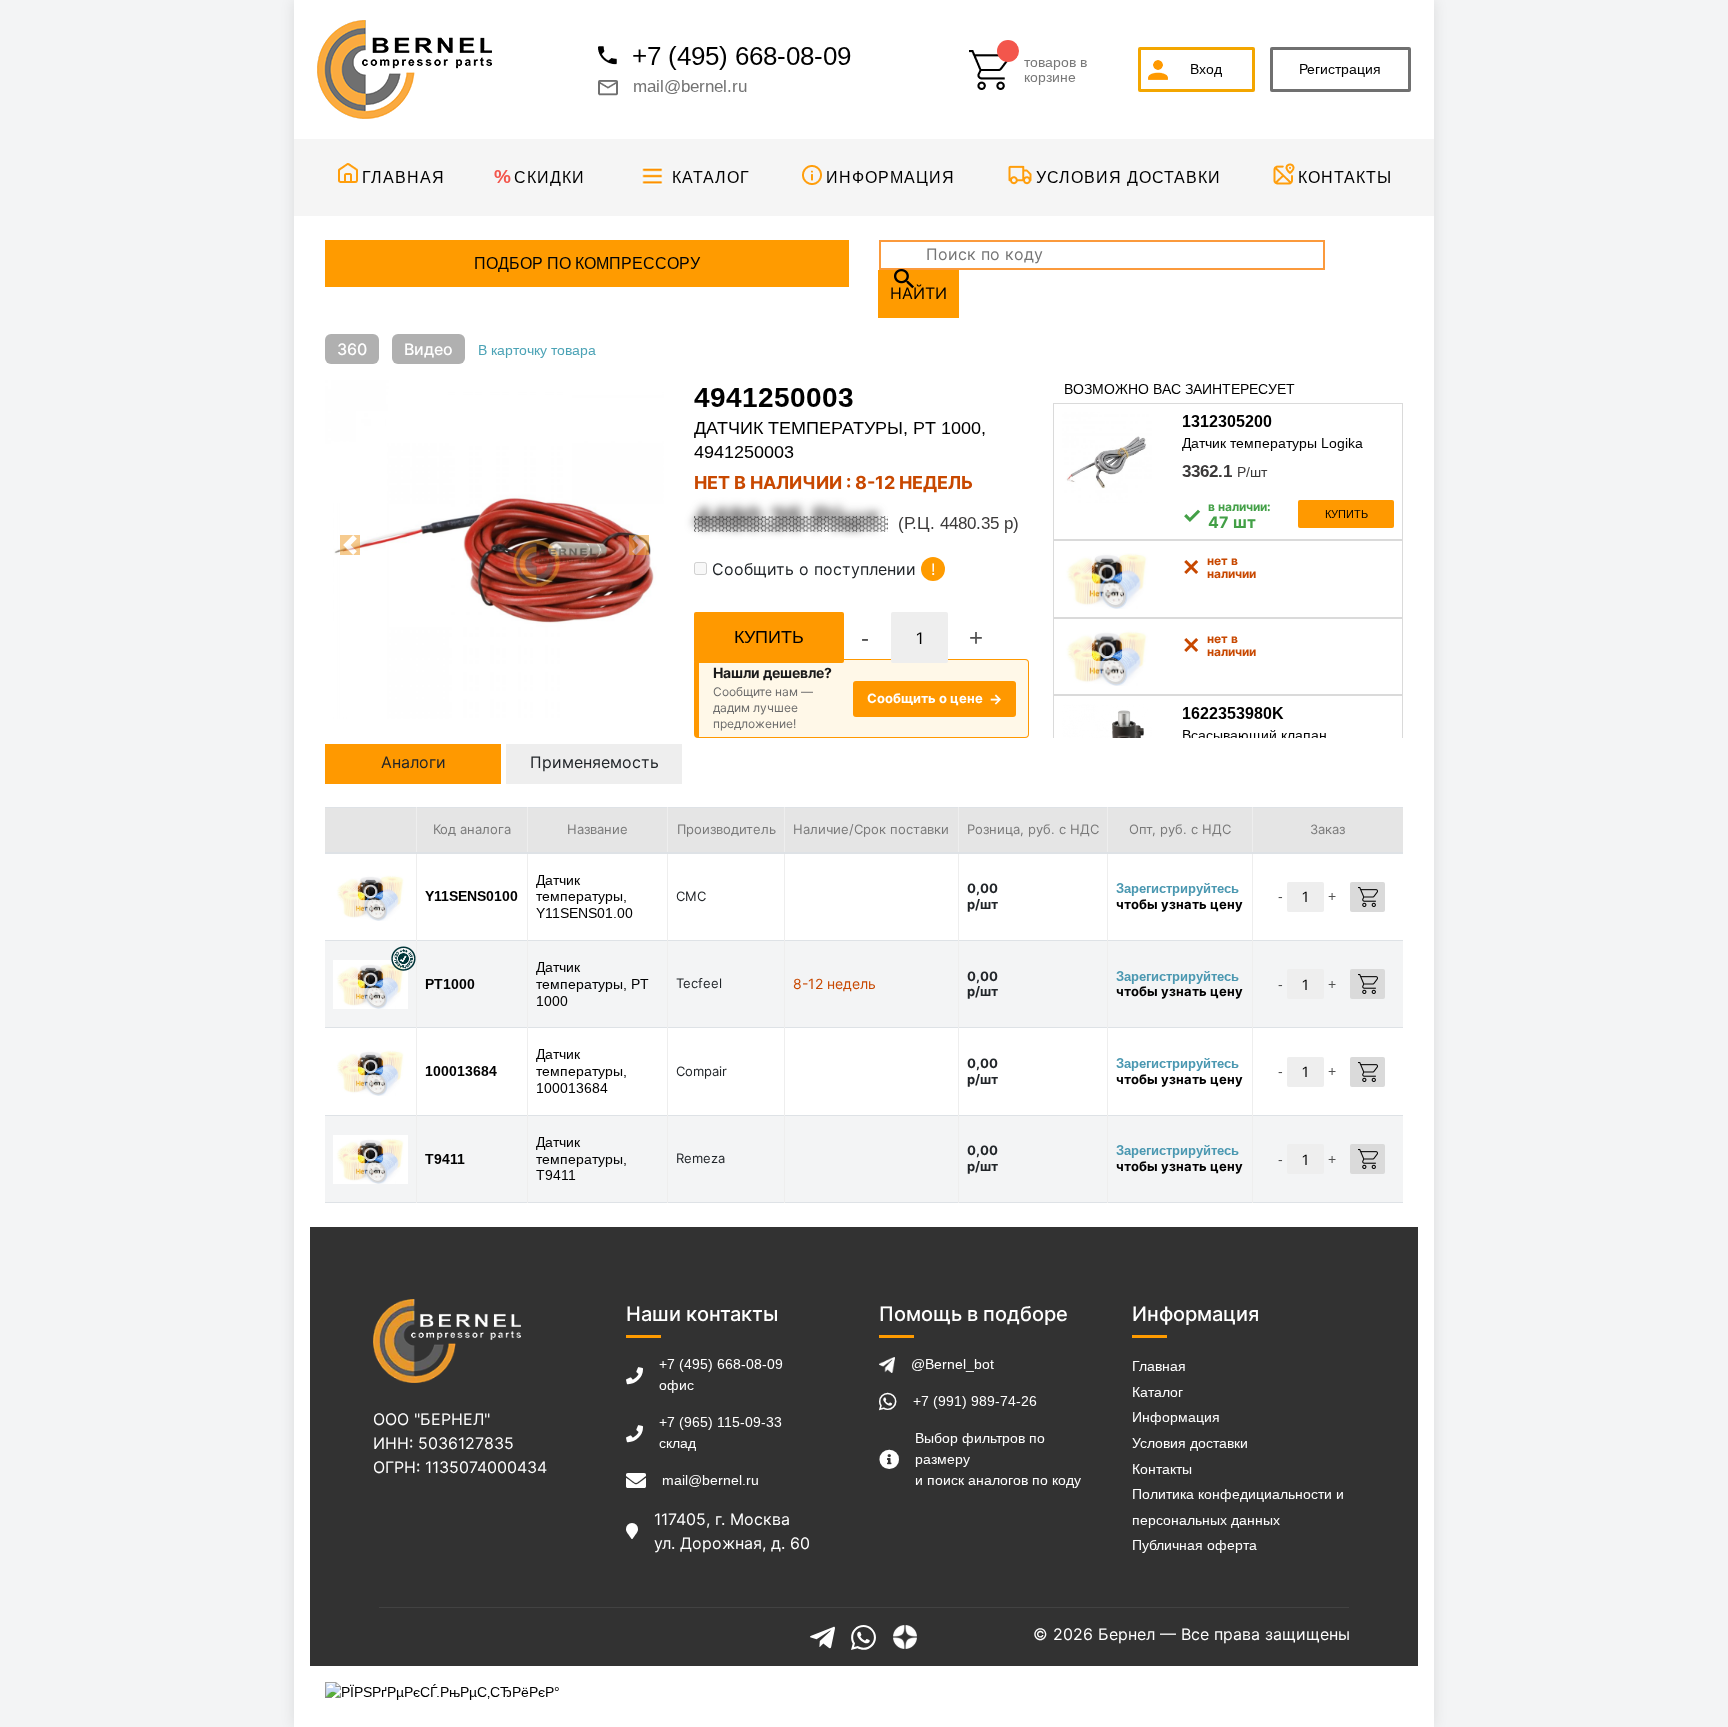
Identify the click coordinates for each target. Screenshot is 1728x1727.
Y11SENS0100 (471, 896)
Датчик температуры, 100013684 (581, 1071)
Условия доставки (1128, 177)
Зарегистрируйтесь (1177, 888)
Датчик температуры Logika (1272, 443)
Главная (403, 177)
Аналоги (413, 762)
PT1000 (450, 984)
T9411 (445, 1159)
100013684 (461, 1071)
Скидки (549, 177)
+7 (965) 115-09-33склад (720, 1432)
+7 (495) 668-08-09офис (721, 1374)
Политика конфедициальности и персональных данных (1238, 1507)
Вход (1206, 69)
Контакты (1345, 177)
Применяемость (594, 762)
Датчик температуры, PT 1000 (592, 984)
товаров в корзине (1055, 70)
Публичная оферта (1194, 1545)
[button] (350, 545)
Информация (890, 177)
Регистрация (1340, 69)
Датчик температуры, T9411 (581, 1159)
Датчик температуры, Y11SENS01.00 (584, 897)
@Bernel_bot (952, 1364)
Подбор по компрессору (587, 263)
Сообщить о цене (934, 698)
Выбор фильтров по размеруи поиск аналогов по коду (998, 1459)
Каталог (711, 177)
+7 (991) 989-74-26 (975, 1401)
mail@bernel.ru (690, 86)
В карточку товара (537, 350)
